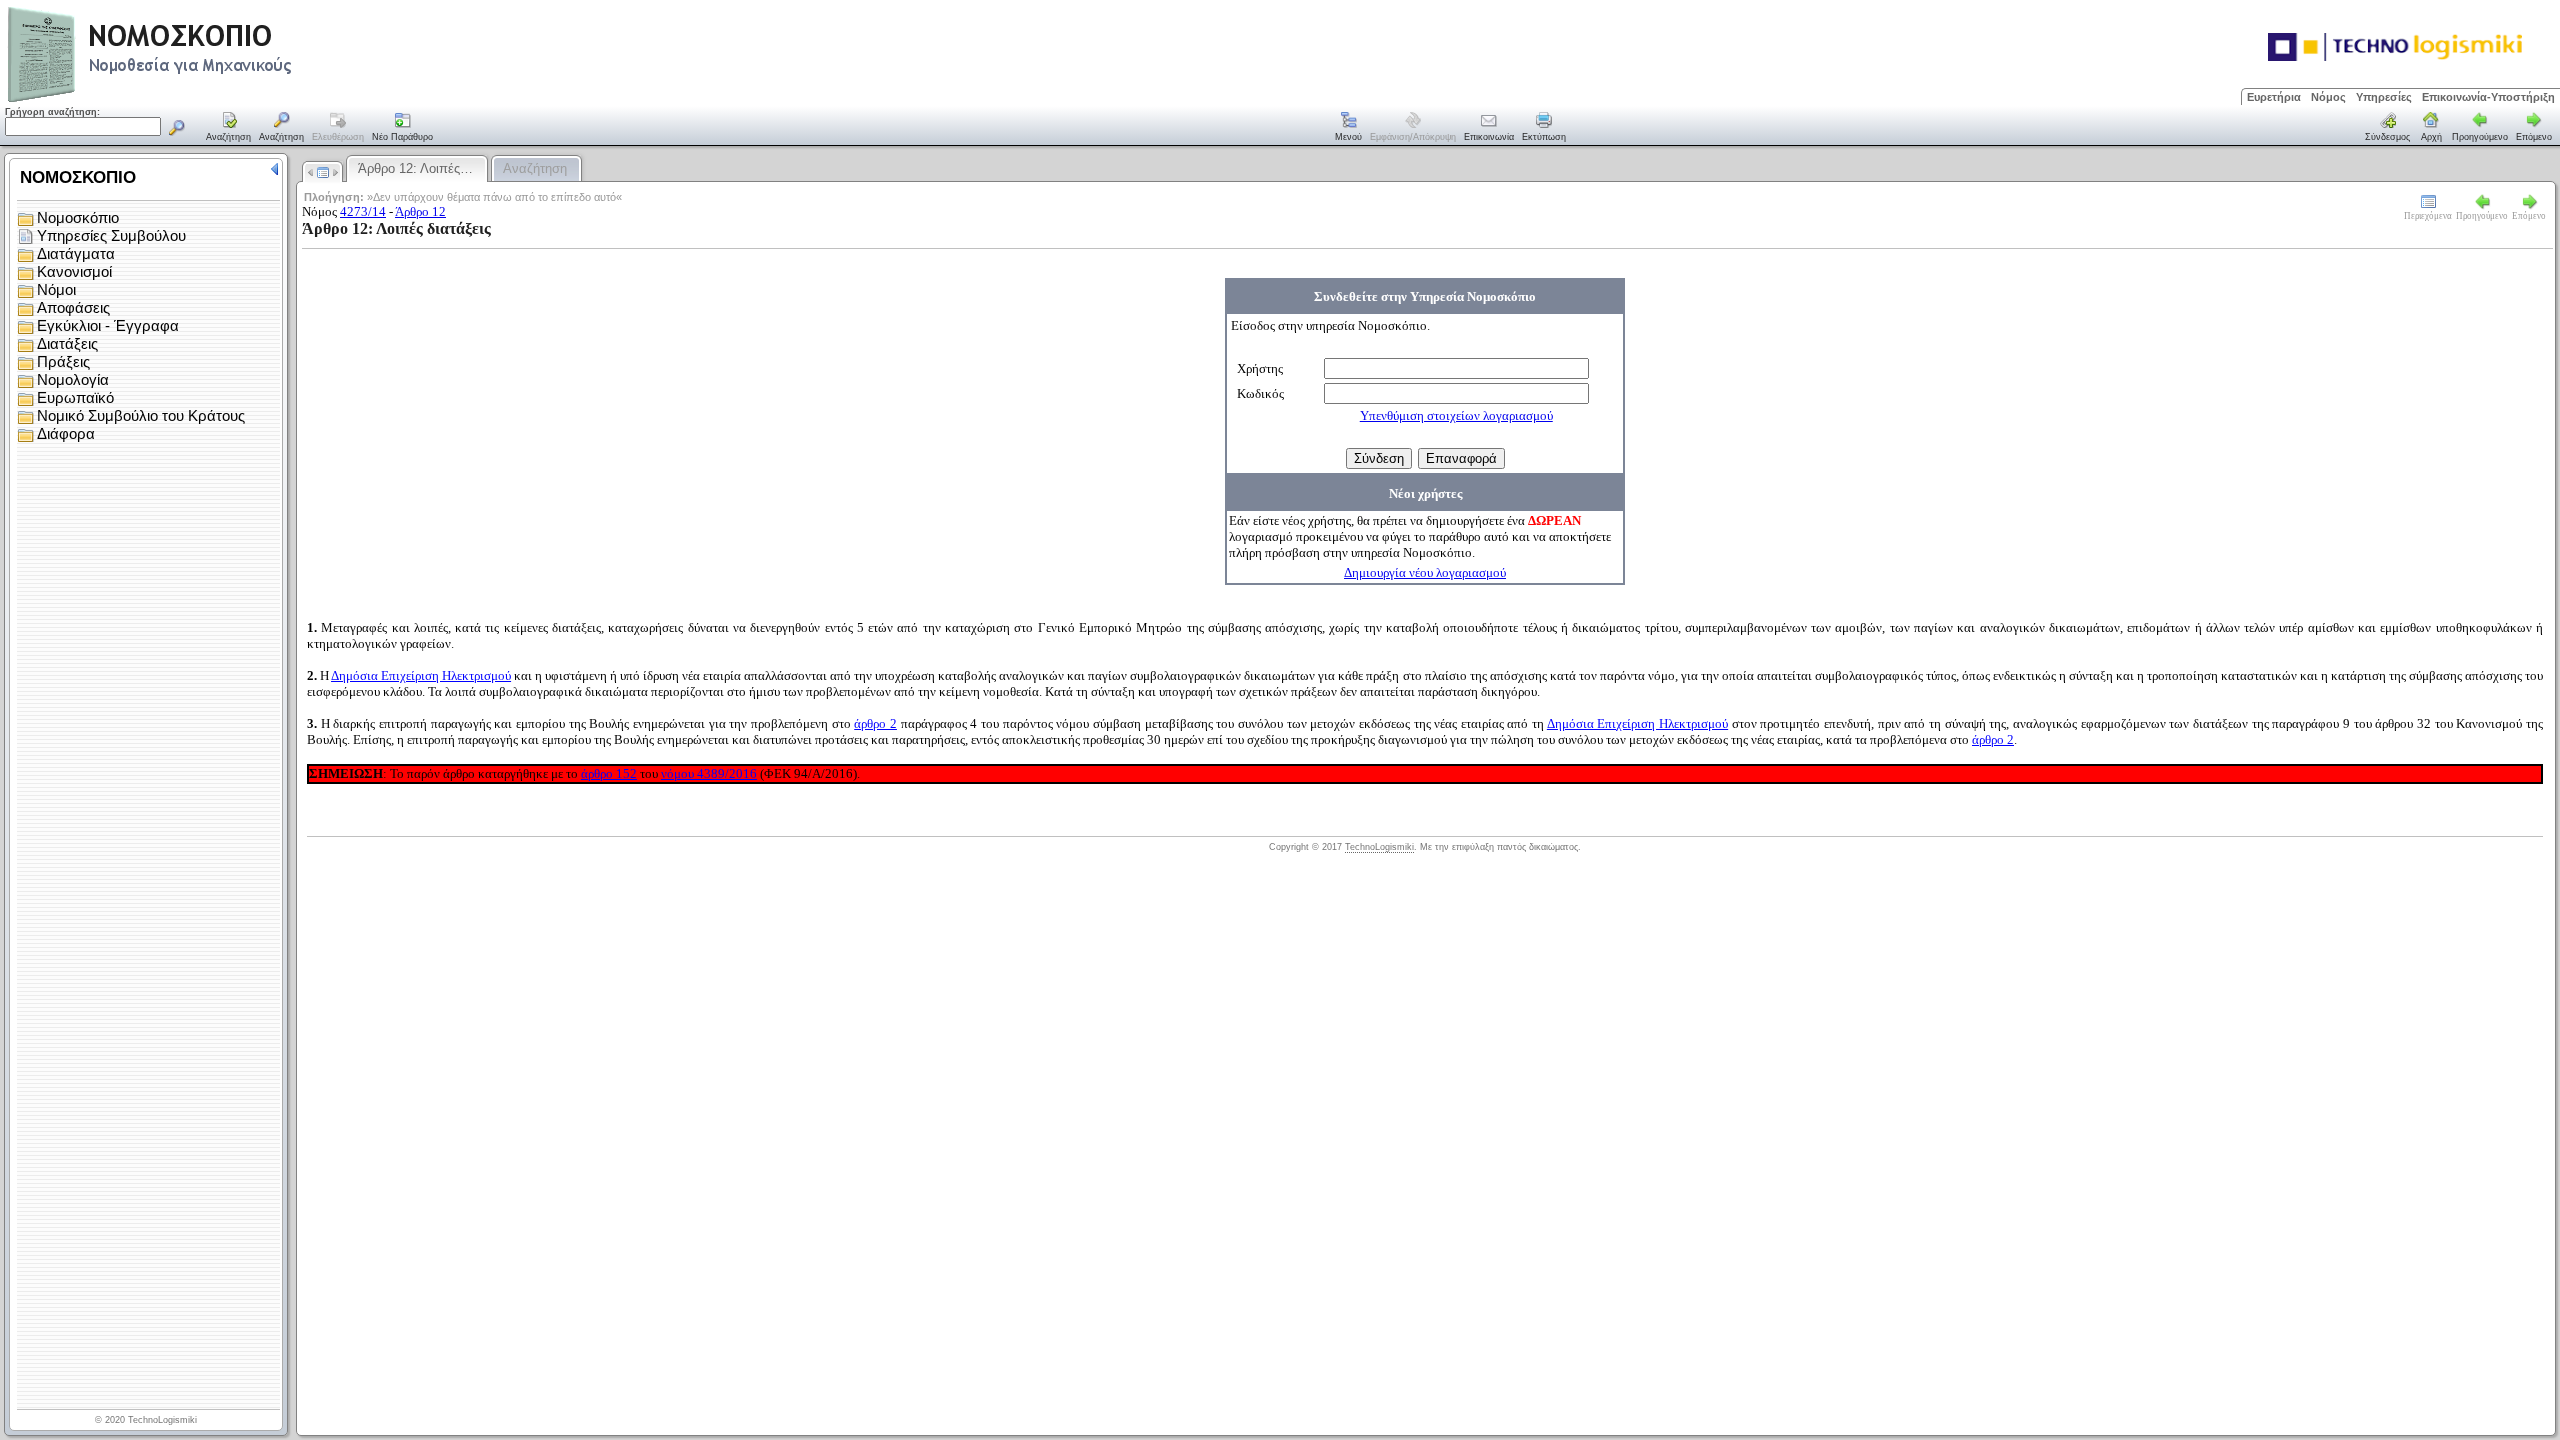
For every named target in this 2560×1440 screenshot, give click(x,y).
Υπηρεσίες (2384, 97)
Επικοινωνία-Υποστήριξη (2488, 97)
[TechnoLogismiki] (228, 99)
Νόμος (2328, 97)
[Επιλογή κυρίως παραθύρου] (229, 128)
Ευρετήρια (2274, 97)
